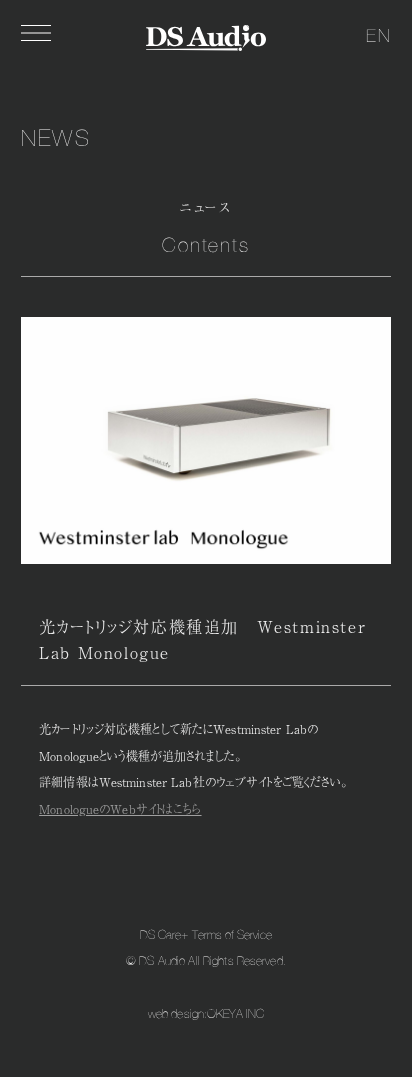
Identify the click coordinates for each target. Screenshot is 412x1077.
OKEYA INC (235, 1014)
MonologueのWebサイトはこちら (120, 809)
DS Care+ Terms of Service (206, 935)
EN (379, 35)
